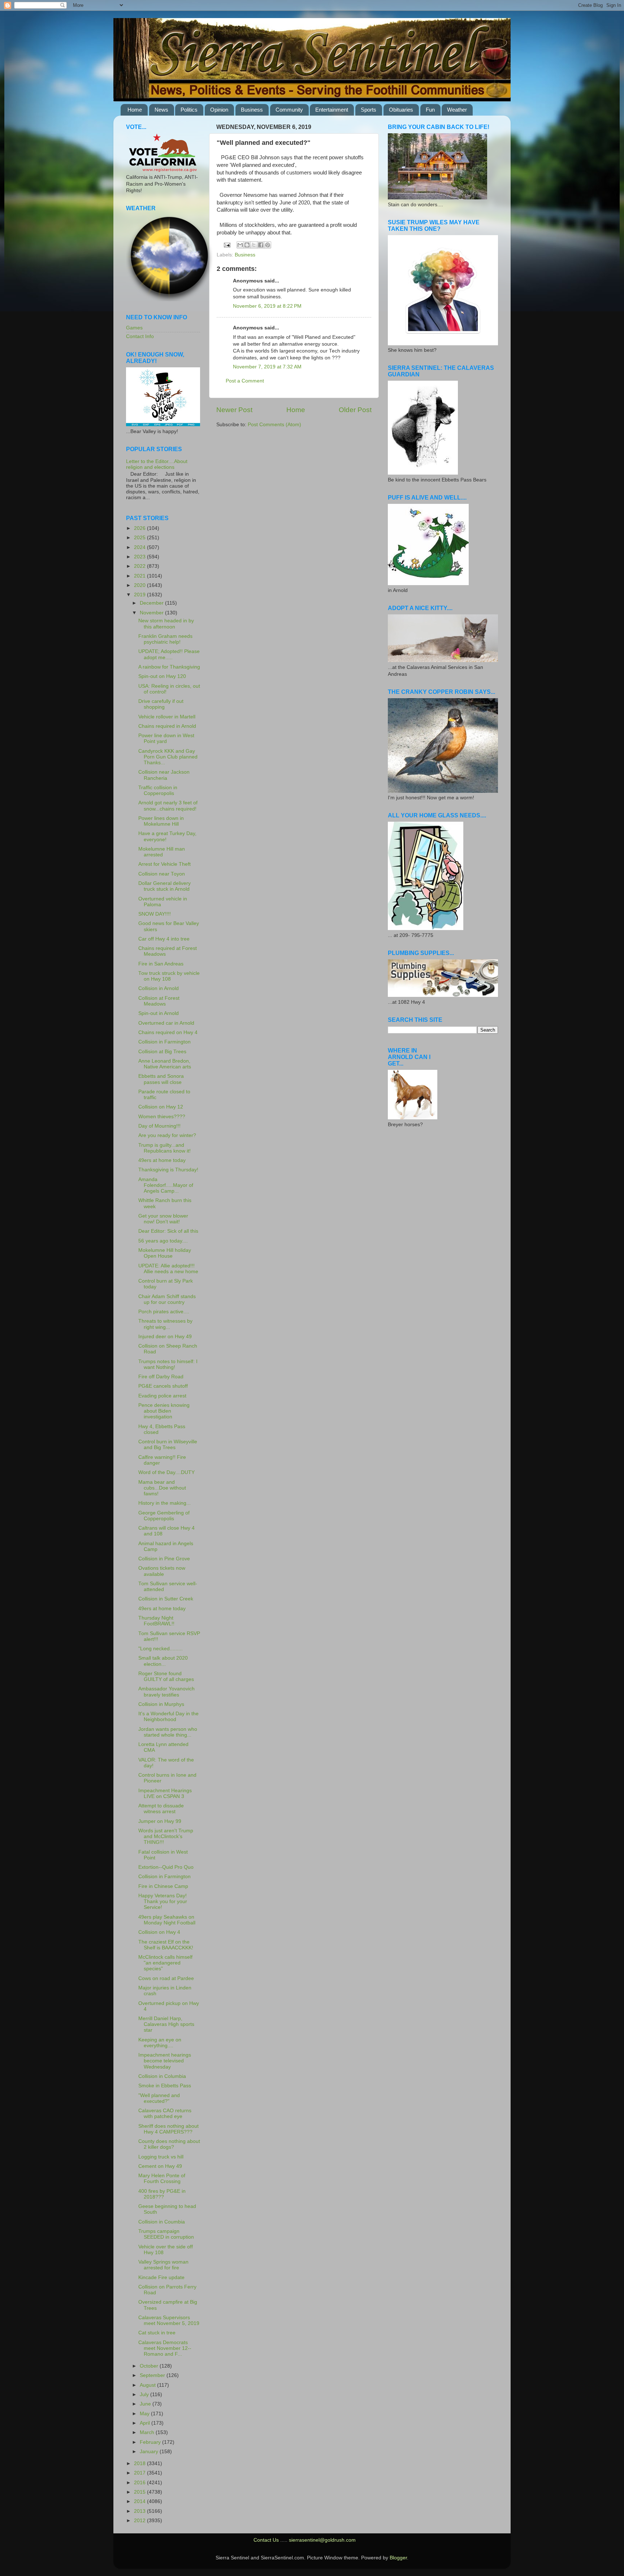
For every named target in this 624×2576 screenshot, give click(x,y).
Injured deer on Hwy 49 (165, 1337)
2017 (140, 2473)
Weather (457, 110)
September (153, 2375)
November (152, 613)
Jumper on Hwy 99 (160, 1821)
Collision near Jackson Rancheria (164, 775)
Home (135, 110)
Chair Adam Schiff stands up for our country (167, 1299)
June (146, 2404)
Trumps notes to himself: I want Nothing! (168, 1364)
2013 (140, 2511)
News (161, 110)
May (145, 2414)
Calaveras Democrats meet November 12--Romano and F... (165, 2348)
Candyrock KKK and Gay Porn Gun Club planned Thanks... (168, 757)
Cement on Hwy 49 (160, 2166)
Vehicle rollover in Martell (167, 717)
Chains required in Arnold (167, 726)
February (151, 2442)
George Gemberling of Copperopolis (164, 1516)
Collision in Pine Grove (164, 1559)
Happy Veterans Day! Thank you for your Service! (163, 1901)
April (146, 2423)
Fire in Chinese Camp (163, 1886)
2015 (140, 2492)
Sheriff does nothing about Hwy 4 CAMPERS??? (168, 2129)
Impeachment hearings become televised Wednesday (165, 2061)
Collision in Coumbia (162, 2222)
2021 (140, 576)
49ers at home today (162, 1160)
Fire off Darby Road (161, 1377)
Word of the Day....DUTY (166, 1472)
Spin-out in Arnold (159, 1013)
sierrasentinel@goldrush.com (322, 2540)
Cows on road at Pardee (166, 1978)
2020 (140, 585)
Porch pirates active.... (164, 1312)
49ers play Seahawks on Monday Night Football (167, 1920)
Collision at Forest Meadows (159, 1001)
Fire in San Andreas (161, 964)
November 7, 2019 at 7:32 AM (267, 367)
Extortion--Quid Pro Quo (166, 1867)
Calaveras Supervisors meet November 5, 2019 (169, 2320)
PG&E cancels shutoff (163, 1386)
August (148, 2385)
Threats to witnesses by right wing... (165, 1324)
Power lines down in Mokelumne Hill (161, 821)
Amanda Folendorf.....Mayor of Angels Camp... (166, 1185)
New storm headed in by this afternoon (166, 624)
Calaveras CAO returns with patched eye (165, 2113)
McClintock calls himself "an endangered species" (165, 1963)
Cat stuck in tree (157, 2333)
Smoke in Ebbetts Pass (165, 2086)
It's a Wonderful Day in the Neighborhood (168, 1717)
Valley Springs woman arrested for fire (163, 2265)
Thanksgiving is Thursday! (168, 1170)
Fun (430, 110)
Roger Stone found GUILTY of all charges (166, 1676)
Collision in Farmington (164, 1042)
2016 (140, 2483)
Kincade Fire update (161, 2277)
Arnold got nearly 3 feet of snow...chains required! (168, 806)
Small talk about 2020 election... (163, 1661)
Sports (369, 110)
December (152, 603)
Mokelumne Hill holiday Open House (165, 1253)
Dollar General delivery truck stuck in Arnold (164, 886)
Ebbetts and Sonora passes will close (161, 1079)
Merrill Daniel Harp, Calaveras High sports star (166, 2024)
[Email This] (240, 245)
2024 (140, 547)
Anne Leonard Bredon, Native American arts (165, 1064)
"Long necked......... (161, 1649)
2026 (140, 528)
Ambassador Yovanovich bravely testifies (166, 1692)
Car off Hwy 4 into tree (164, 939)
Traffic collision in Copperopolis (158, 790)
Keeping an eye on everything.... (160, 2043)
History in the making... (164, 1503)
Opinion (219, 110)
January (150, 2452)
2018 (140, 2463)
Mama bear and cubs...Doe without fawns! (162, 1488)
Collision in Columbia (162, 2076)
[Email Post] (227, 245)
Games (134, 328)
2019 (140, 595)
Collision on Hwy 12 (161, 1107)
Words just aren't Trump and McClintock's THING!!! (166, 1836)
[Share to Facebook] (261, 245)
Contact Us (266, 2540)
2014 (140, 2501)
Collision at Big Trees (162, 1052)
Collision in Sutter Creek (166, 1599)
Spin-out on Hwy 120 (162, 676)
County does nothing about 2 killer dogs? (169, 2144)
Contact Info (140, 336)
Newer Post (234, 410)
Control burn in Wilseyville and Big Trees (168, 1445)
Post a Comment (245, 381)
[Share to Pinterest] (268, 245)
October (150, 2366)
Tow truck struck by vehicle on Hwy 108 (169, 976)
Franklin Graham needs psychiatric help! (165, 639)
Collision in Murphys (161, 1704)
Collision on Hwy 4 (159, 1932)
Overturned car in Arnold (166, 1023)
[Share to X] (254, 245)
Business (252, 110)
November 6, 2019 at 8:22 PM (267, 306)
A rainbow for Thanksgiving (169, 667)
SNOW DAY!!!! (155, 914)
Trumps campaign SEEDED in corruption (166, 2234)
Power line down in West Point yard (166, 738)
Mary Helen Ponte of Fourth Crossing (162, 2179)
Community (289, 110)
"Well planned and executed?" (159, 2098)
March (148, 2432)
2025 (140, 538)
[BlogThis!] (247, 245)
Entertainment (332, 110)
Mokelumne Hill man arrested (162, 852)
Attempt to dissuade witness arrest (161, 1809)
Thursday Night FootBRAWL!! (156, 1621)
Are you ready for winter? (167, 1135)
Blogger (398, 2558)
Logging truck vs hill (161, 2157)
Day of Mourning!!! (159, 1126)
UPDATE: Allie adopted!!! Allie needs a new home (168, 1269)
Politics (189, 110)
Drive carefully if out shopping (161, 704)
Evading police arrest (162, 1396)
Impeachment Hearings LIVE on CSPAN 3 (165, 1793)
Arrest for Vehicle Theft (164, 864)
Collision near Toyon (162, 874)
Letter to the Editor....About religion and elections (157, 464)
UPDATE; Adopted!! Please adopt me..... (169, 654)
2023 (140, 557)
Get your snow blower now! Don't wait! (163, 1219)
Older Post (355, 410)
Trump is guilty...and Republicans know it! (164, 1148)
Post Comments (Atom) (274, 425)
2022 (140, 566)
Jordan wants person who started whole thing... (168, 1732)
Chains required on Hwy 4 (168, 1032)
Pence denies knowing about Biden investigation (164, 1411)
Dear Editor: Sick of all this (168, 1231)
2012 (140, 2521)
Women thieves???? (162, 1117)
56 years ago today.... (163, 1241)
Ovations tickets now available (162, 1571)
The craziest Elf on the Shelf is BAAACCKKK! (166, 1945)
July (145, 2395)
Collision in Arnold (159, 988)
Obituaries (401, 110)
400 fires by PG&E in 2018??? (162, 2194)
